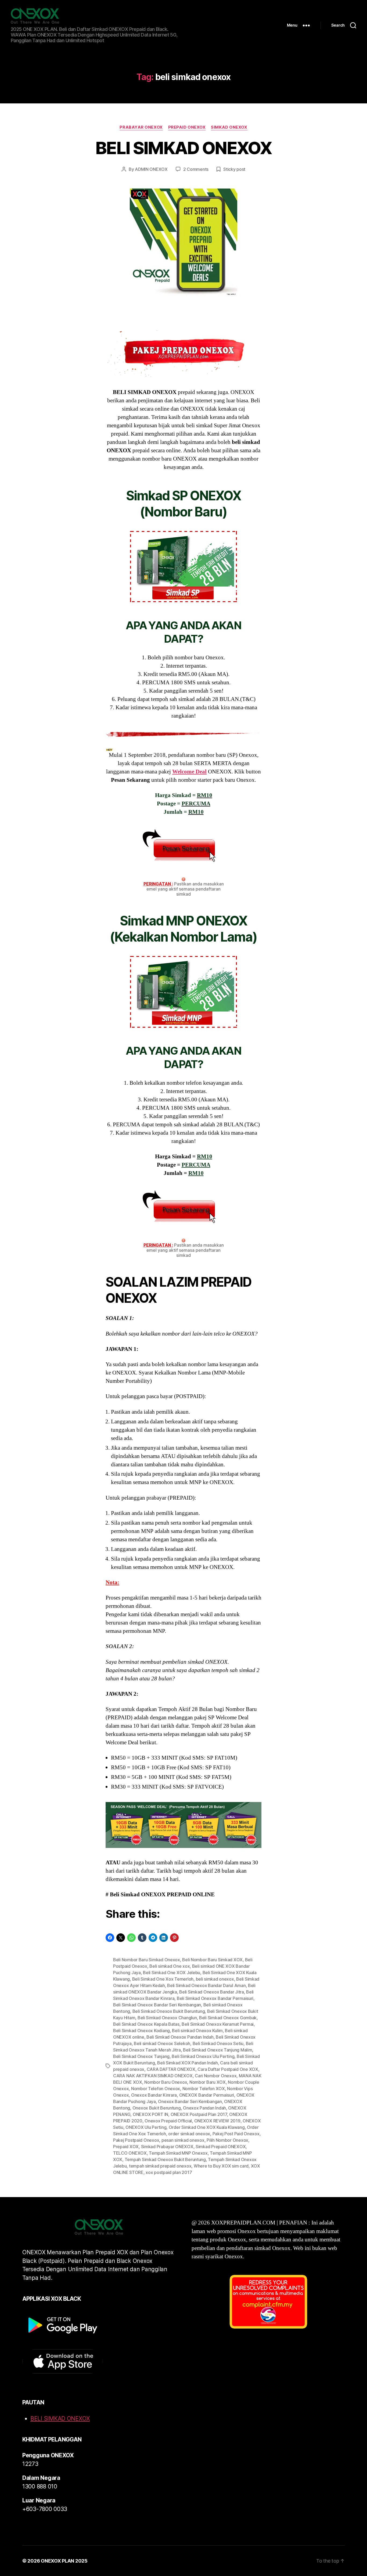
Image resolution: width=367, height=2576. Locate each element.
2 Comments (196, 169)
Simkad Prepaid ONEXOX (221, 2147)
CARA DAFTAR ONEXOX (171, 2069)
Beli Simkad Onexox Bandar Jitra (212, 1992)
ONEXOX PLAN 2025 (64, 2561)
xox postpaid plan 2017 (169, 2172)
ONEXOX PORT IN (150, 2114)
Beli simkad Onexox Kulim (197, 2031)
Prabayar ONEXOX (141, 127)
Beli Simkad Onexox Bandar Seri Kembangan (157, 2005)
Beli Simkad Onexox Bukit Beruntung (169, 2011)
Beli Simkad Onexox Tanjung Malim (217, 2050)
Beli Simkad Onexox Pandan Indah (180, 2037)
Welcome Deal (189, 772)
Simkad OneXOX (229, 127)
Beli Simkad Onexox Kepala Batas (146, 2024)
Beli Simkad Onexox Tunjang (141, 2056)
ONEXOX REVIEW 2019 (217, 2121)
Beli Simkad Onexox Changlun (167, 2018)
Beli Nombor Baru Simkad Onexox (147, 1960)
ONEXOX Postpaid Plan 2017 (199, 2114)
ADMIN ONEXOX (151, 169)
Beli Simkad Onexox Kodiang (141, 2031)
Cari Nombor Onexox (216, 2076)
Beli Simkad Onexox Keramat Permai (218, 2024)
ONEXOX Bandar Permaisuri (207, 2095)
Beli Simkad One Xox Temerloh (163, 1979)
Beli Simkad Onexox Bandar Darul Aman (206, 1985)
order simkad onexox (189, 2134)
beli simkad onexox (215, 1979)
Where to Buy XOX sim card (221, 2166)
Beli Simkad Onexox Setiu (218, 2043)
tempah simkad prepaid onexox (160, 2166)
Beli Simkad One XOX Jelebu (172, 1973)
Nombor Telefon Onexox (156, 2089)
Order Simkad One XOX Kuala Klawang (207, 2127)
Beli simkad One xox (170, 1966)
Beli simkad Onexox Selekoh (162, 2043)
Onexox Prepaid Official (168, 2121)
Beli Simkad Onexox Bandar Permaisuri (215, 1998)
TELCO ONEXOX (130, 2153)
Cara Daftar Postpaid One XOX (228, 2069)
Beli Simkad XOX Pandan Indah (187, 2063)
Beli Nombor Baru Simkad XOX (212, 1960)
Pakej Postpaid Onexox (136, 2140)
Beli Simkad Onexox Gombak (228, 2018)
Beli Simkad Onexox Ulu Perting (203, 2056)
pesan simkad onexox (183, 2140)
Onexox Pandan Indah (204, 2108)
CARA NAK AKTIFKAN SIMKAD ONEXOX (153, 2076)
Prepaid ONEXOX (187, 127)
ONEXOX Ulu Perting (146, 2127)
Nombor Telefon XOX (204, 2089)
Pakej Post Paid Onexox (236, 2134)
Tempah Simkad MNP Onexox (178, 2153)
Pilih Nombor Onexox (227, 2140)
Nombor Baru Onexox (166, 2082)
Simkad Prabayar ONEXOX (167, 2147)
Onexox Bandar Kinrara (154, 2095)
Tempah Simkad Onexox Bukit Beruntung (165, 2159)
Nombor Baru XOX (208, 2082)
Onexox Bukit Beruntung (157, 2108)
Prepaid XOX (126, 2147)
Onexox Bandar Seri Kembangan (190, 2101)
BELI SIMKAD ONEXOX (183, 148)
